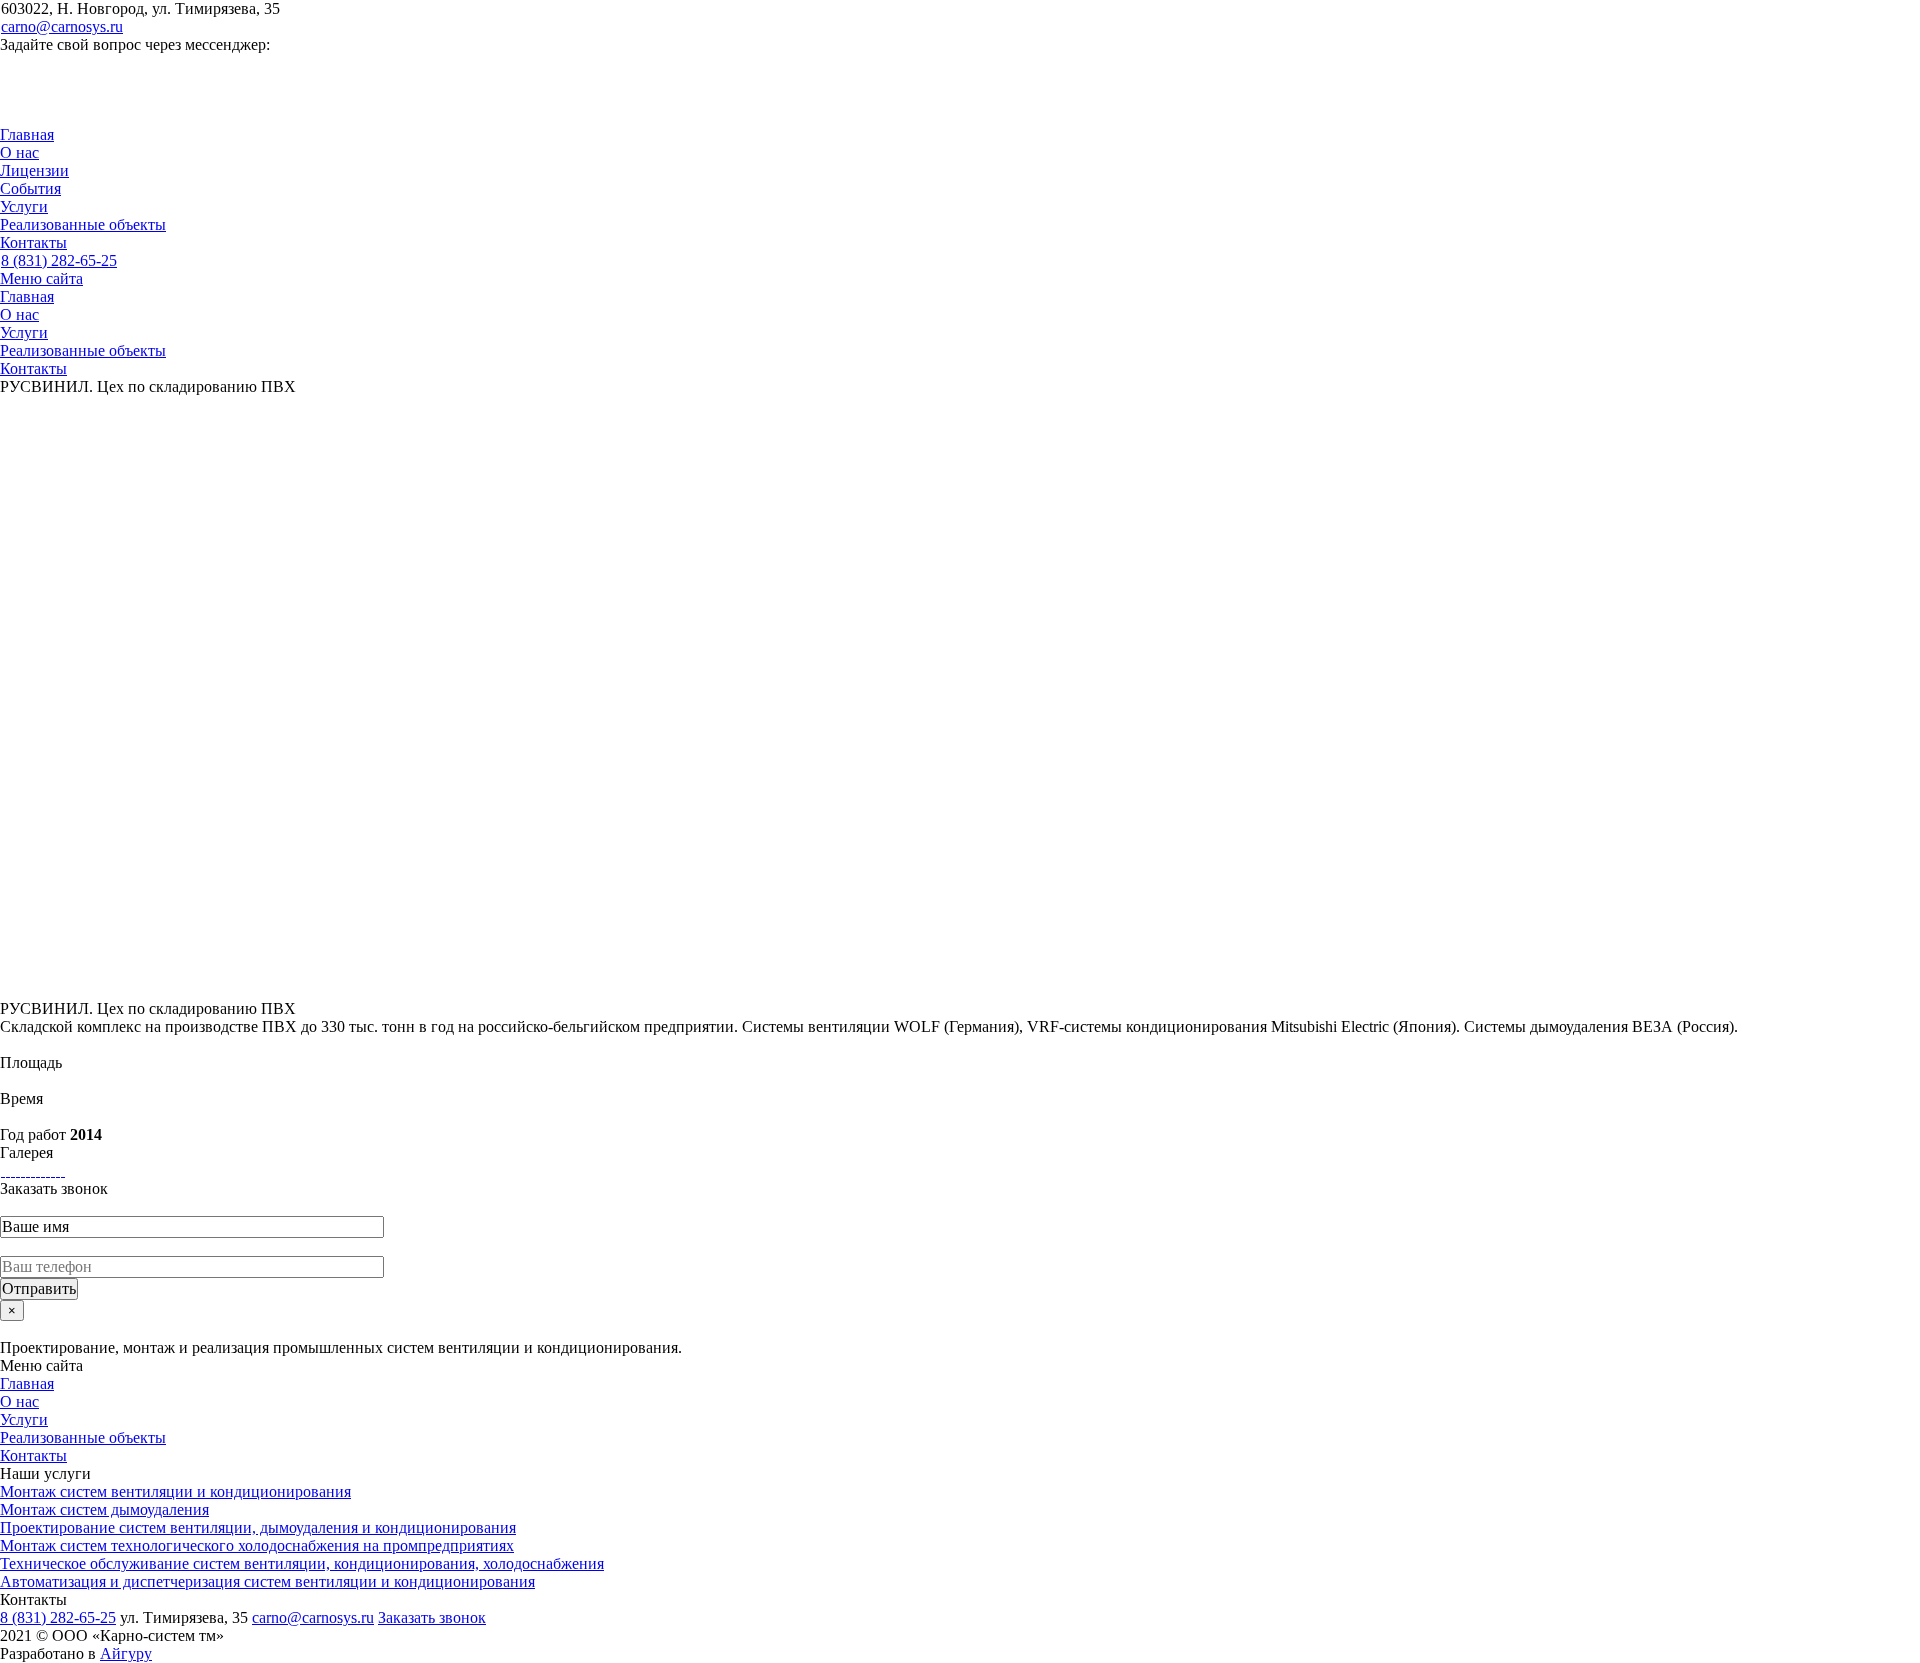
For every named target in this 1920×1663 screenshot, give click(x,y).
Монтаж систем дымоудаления (104, 1509)
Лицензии (34, 170)
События (30, 188)
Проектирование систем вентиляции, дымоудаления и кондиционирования (258, 1527)
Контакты (33, 242)
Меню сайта (41, 278)
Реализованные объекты (83, 224)
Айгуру (126, 1653)
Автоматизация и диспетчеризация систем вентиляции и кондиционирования (267, 1581)
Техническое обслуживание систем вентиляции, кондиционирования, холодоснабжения (302, 1563)
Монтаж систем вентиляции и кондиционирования (175, 1491)
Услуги (24, 206)
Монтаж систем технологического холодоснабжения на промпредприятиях (257, 1545)
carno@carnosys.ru (62, 26)
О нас (19, 152)
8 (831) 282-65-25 (59, 260)
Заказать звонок (432, 1617)
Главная (27, 134)
